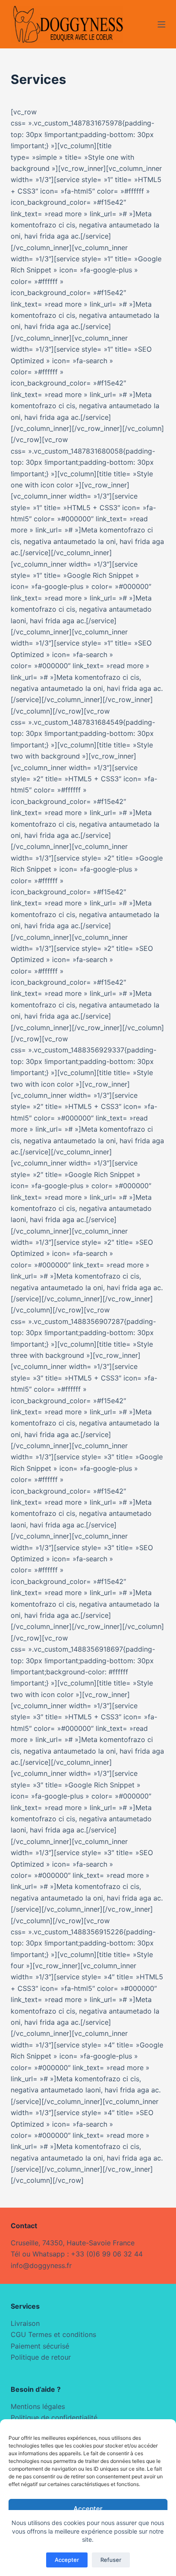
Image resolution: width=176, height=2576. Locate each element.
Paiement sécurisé (40, 2346)
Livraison (25, 2323)
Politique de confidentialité (54, 2418)
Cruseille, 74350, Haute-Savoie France (73, 2243)
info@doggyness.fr (41, 2265)
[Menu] (161, 24)
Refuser (111, 2560)
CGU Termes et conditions (53, 2334)
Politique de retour (41, 2357)
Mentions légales (38, 2406)
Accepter (88, 2509)
